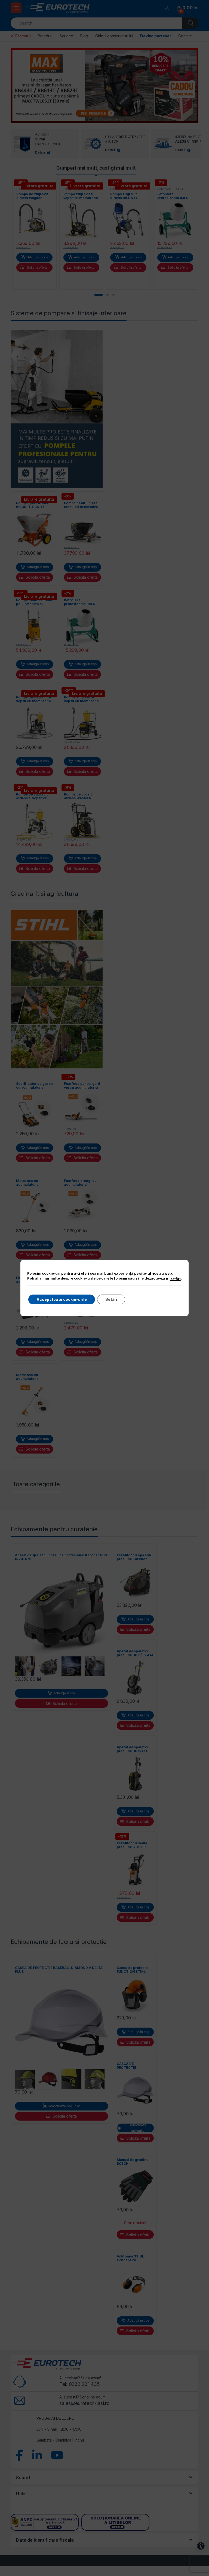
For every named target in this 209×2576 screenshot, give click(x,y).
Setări (111, 1299)
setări (176, 1279)
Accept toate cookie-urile (62, 1299)
